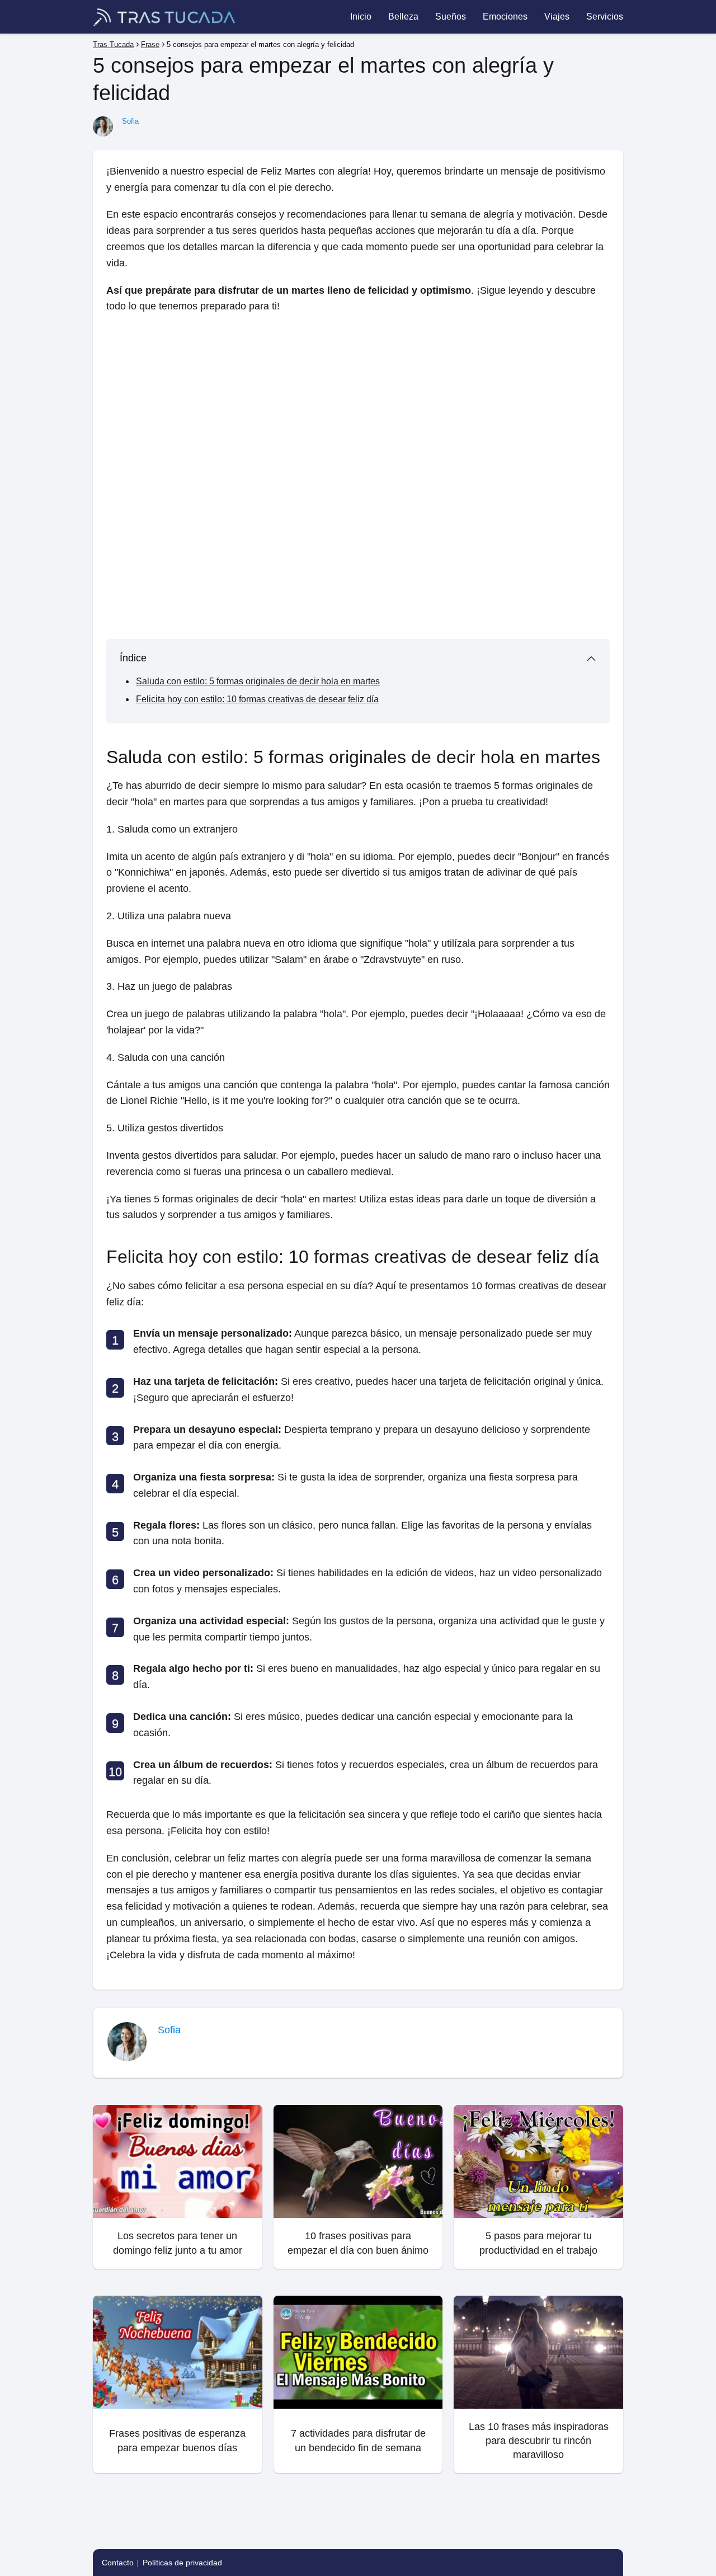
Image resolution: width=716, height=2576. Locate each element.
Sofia (130, 121)
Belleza (403, 17)
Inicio (361, 17)
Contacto (118, 2563)
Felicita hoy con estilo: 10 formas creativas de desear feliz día (257, 699)
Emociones (505, 17)
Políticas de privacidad (182, 2563)
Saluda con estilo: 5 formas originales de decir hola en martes (258, 681)
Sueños (451, 17)
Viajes (557, 17)
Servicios (605, 17)
